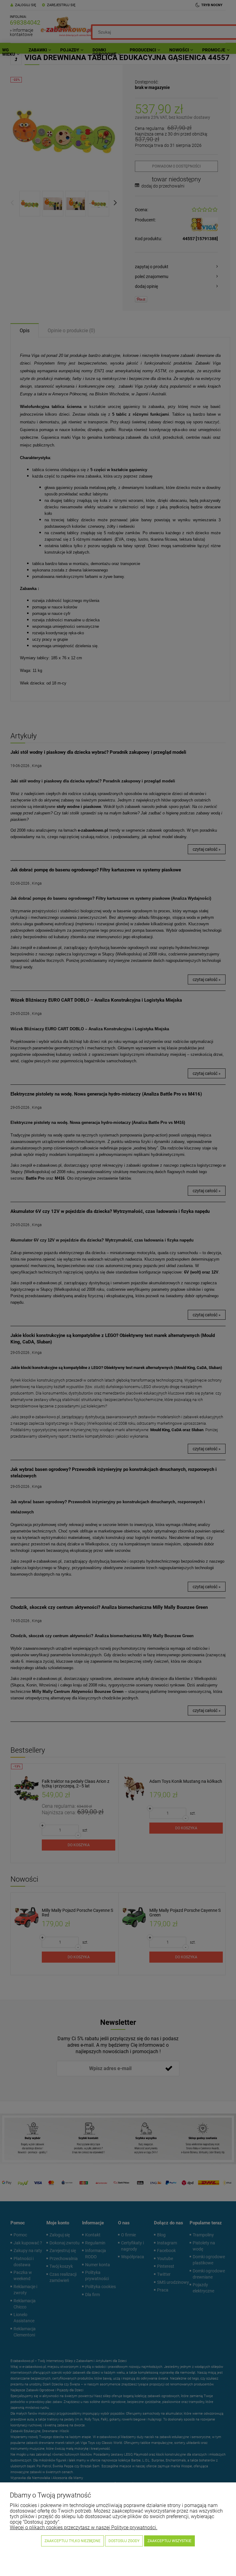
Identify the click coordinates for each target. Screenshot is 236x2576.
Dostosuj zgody (124, 2541)
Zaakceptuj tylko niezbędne (73, 2541)
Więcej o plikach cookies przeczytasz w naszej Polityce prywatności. (84, 2528)
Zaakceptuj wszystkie (169, 2541)
